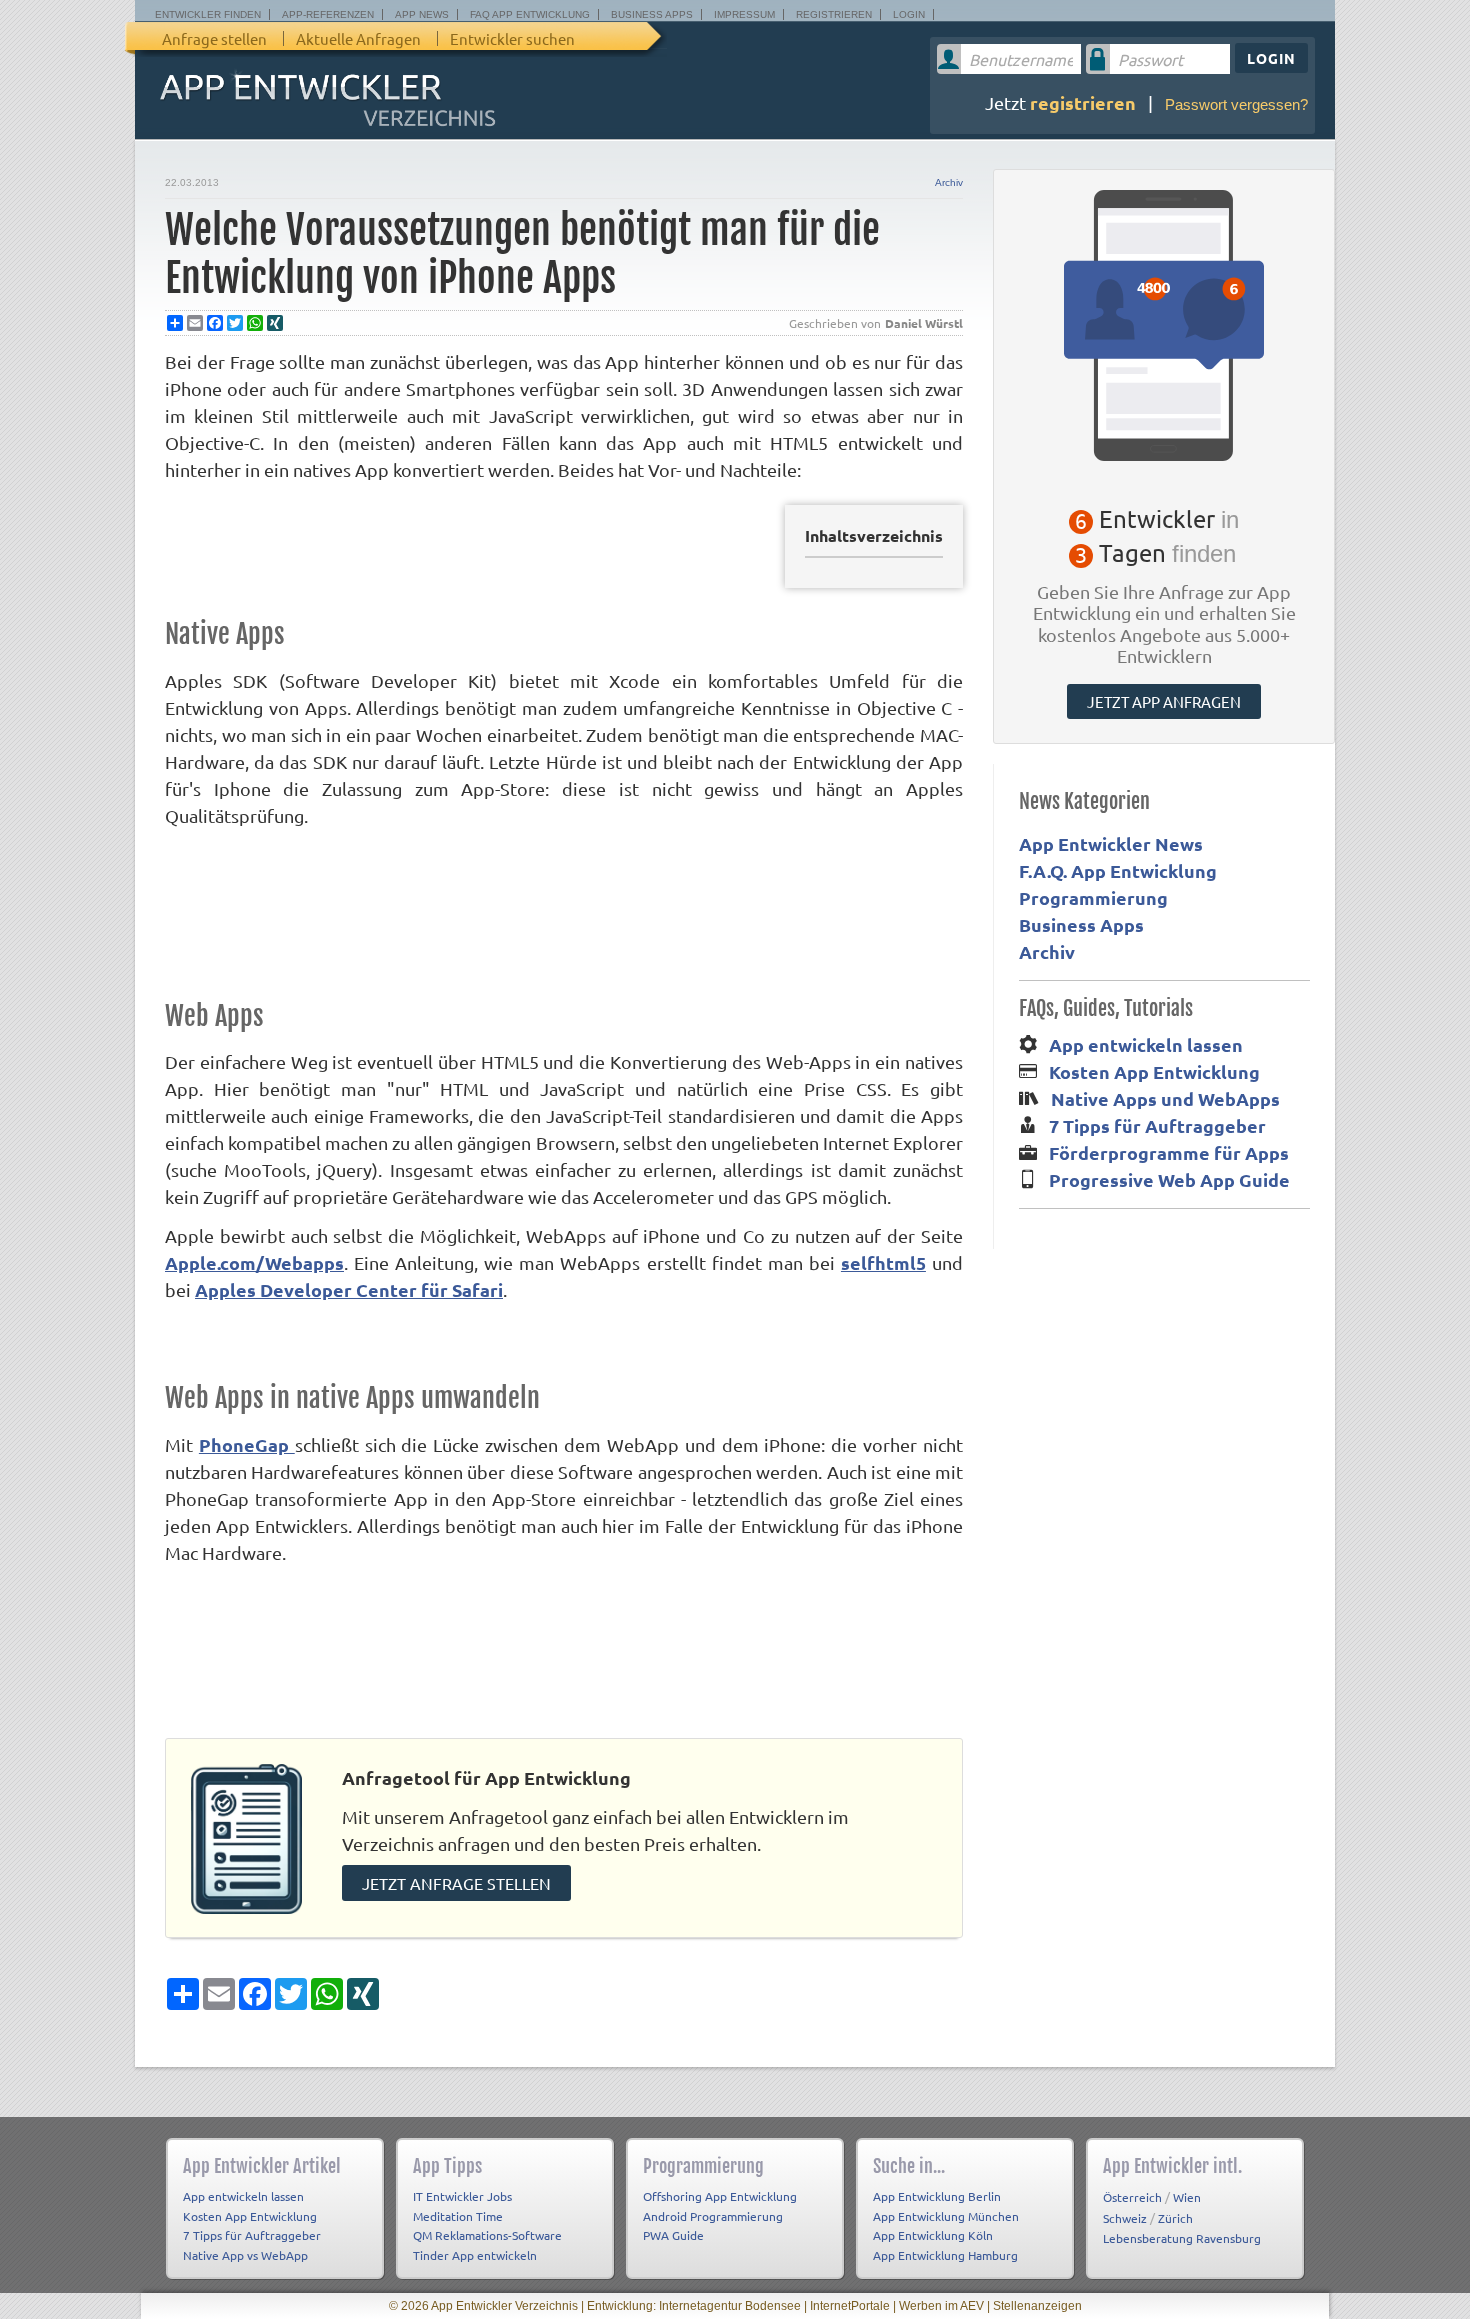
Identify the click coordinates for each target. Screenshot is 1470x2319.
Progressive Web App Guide (1169, 1179)
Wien (1187, 2197)
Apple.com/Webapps (254, 1262)
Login (909, 14)
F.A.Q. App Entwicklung (1118, 870)
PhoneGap (247, 1444)
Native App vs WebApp (245, 2255)
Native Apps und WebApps (1165, 1098)
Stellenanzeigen (1037, 2306)
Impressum (744, 14)
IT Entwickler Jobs (462, 2196)
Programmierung (1093, 897)
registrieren (1083, 102)
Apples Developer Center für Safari (349, 1289)
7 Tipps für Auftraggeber (1157, 1125)
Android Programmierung (713, 2216)
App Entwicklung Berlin (937, 2196)
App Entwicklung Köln (933, 2235)
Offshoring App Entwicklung (720, 2196)
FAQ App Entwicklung (530, 14)
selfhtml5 (883, 1262)
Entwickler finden (208, 14)
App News (422, 14)
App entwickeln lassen (1146, 1044)
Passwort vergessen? (1236, 104)
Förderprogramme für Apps (1169, 1152)
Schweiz (1125, 2218)
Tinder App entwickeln (475, 2255)
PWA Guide (673, 2235)
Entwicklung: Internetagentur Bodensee (694, 2306)
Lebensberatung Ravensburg (1182, 2238)
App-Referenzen (328, 14)
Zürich (1175, 2218)
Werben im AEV (941, 2306)
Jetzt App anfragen (1164, 701)
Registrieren (834, 14)
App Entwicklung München (946, 2216)
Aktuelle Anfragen (358, 38)
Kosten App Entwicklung (1154, 1071)
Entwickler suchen (512, 38)
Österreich (1132, 2197)
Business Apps (652, 14)
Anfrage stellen (214, 38)
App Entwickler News (1111, 843)
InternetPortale (850, 2306)
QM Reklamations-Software (487, 2235)
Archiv (949, 182)
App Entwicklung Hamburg (945, 2255)
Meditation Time (458, 2216)
